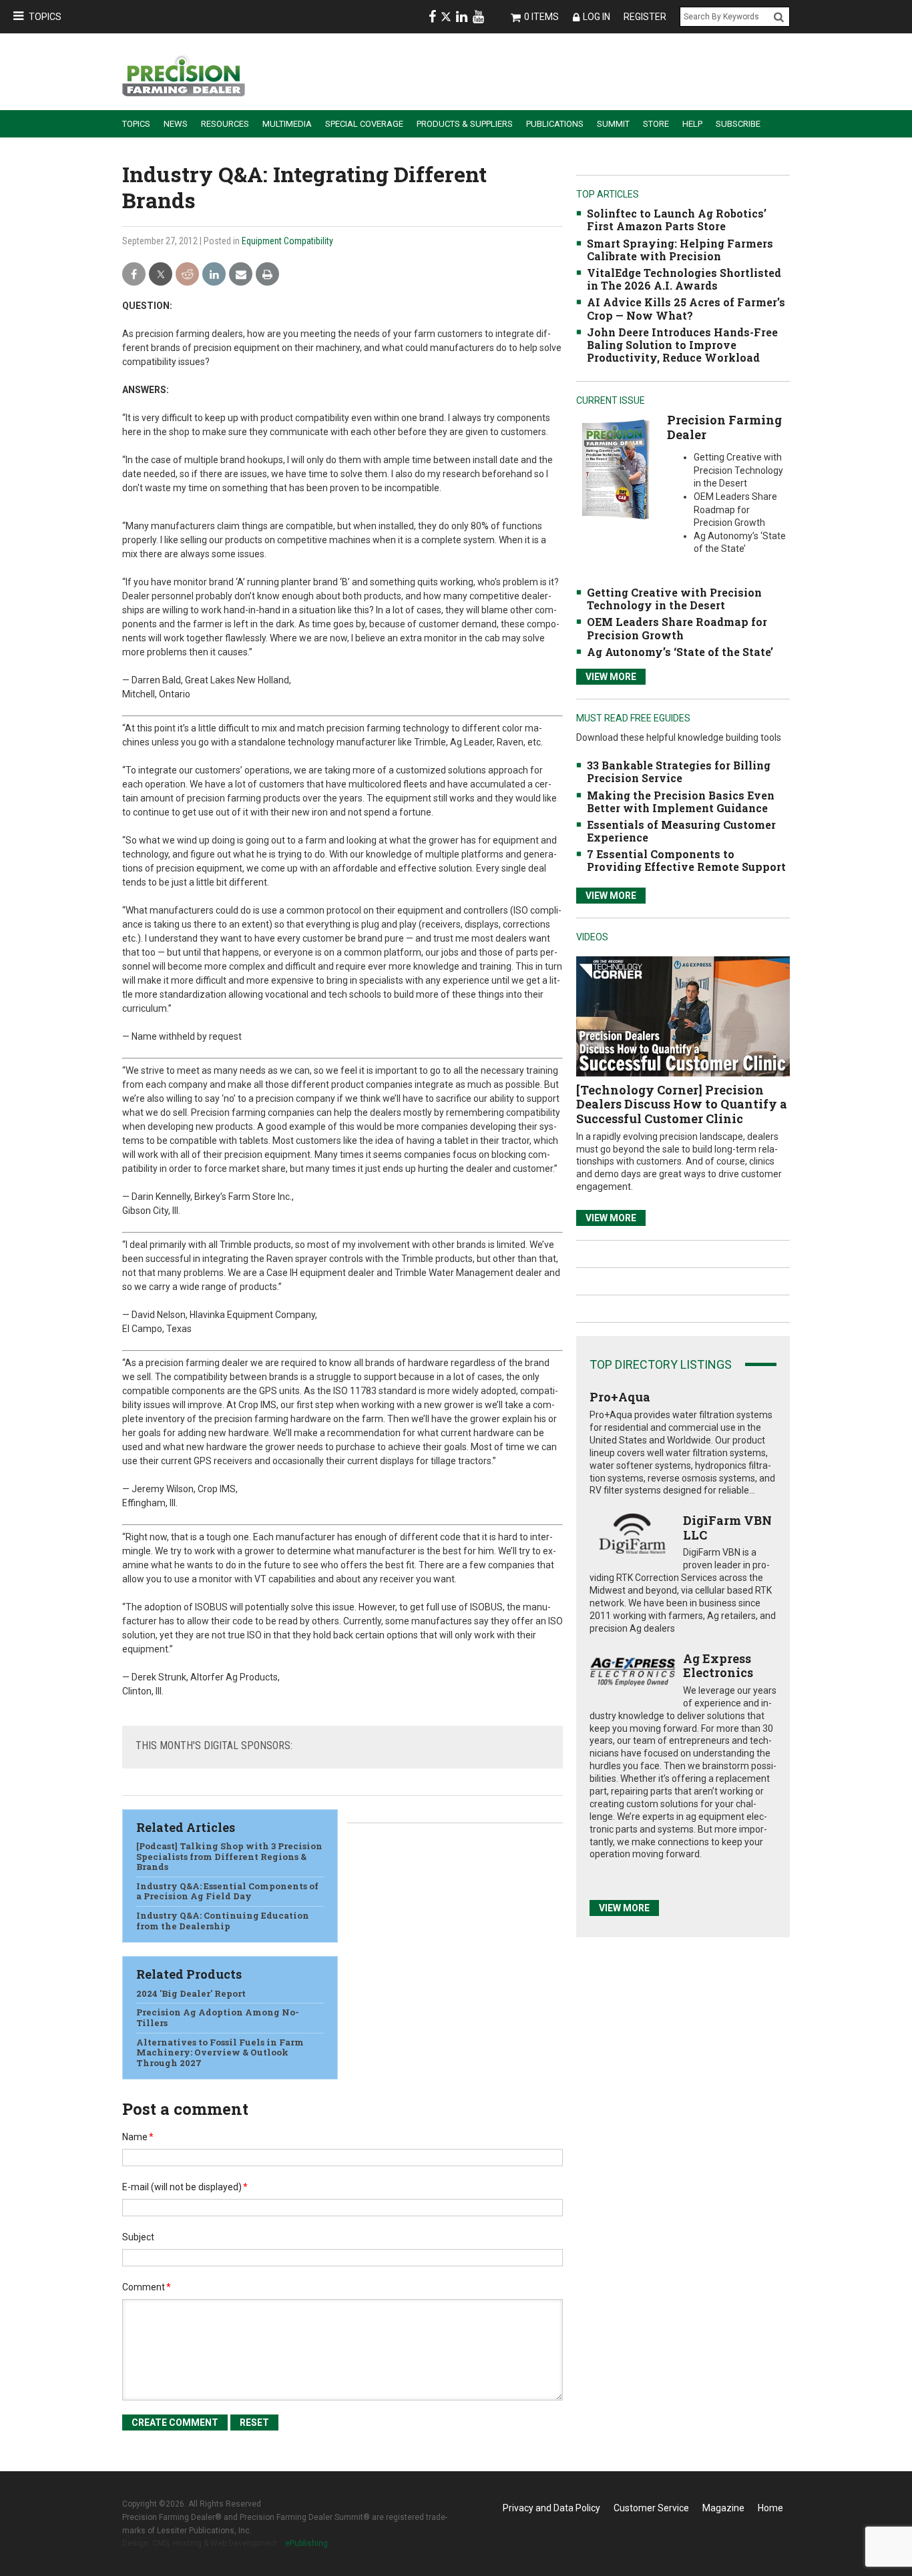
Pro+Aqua (620, 1397)
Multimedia (287, 124)
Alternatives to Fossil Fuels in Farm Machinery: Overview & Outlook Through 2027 (220, 2052)
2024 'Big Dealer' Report (191, 1993)
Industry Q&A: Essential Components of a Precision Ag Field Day (227, 1891)
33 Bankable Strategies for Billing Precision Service (679, 771)
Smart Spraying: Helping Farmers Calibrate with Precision (680, 250)
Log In (597, 17)
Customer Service (651, 2508)
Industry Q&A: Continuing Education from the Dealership (223, 1921)
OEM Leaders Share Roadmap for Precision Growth (677, 628)
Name (138, 2137)
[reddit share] (187, 275)
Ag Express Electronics (718, 1666)
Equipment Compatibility (287, 241)
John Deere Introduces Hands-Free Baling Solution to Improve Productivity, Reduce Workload (682, 345)
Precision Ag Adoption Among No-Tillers (218, 2017)
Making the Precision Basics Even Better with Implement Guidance (681, 801)
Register (645, 17)
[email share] (241, 275)
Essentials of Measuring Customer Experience (681, 831)
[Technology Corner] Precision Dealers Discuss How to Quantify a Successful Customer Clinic (682, 1104)
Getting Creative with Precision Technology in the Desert (674, 599)
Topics (45, 17)
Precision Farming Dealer (724, 427)
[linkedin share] (214, 275)
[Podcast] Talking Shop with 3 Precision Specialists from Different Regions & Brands (229, 1856)
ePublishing (306, 2543)
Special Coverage (364, 124)
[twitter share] (161, 275)
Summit (613, 124)
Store (656, 124)
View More (611, 677)
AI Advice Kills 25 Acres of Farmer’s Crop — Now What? (686, 308)
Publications (555, 124)
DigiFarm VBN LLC (727, 1528)
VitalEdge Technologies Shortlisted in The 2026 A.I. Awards (684, 279)
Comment (147, 2287)
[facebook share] (134, 275)
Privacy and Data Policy (551, 2508)
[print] (267, 275)
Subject (138, 2237)
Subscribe (738, 124)
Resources (225, 124)
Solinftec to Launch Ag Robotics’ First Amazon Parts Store (677, 220)
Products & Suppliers (465, 124)
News (176, 124)
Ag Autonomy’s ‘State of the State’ (680, 652)
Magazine (723, 2508)
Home (770, 2508)
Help (692, 124)
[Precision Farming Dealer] (615, 469)
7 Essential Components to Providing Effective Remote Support (686, 860)
